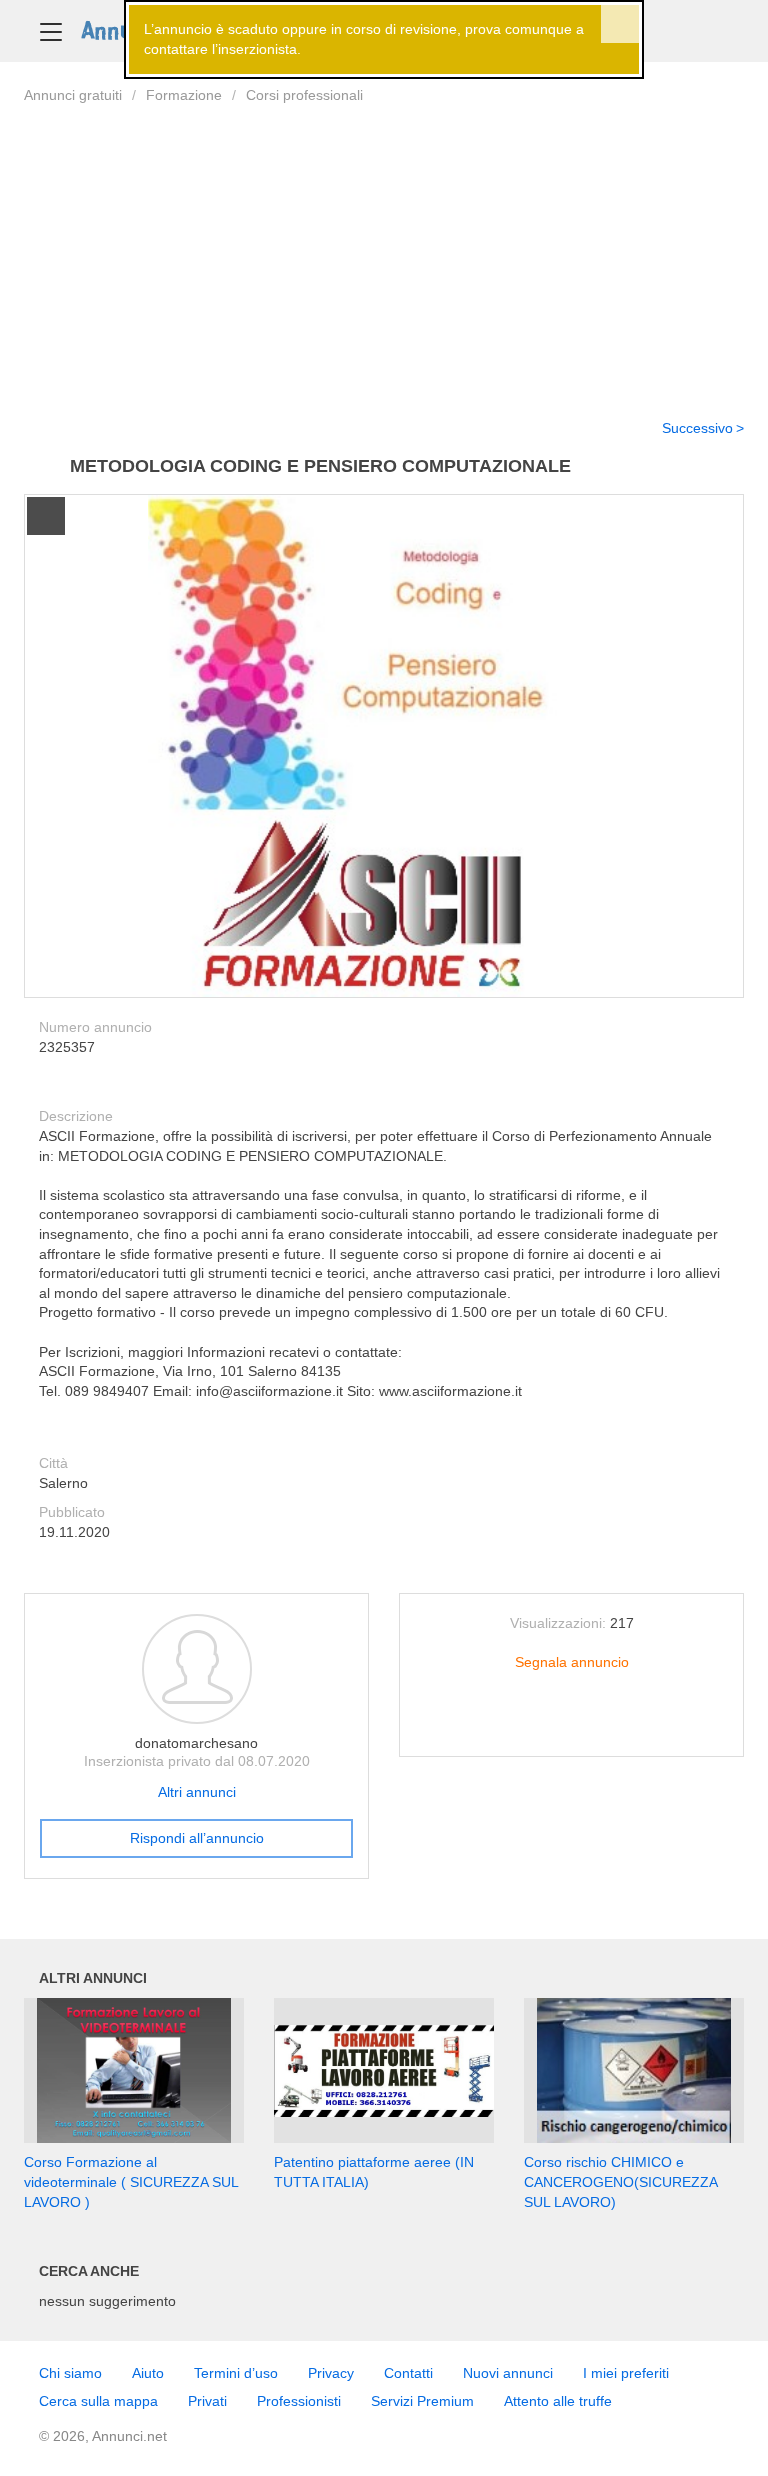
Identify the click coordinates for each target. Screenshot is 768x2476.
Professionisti (299, 2401)
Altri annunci (197, 1792)
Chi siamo (70, 2373)
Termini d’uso (236, 2373)
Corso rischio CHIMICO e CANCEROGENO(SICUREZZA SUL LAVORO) (620, 2181)
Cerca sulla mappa (98, 2401)
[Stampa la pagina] (572, 1726)
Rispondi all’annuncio (197, 1838)
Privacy (331, 2373)
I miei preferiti (626, 2373)
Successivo (697, 428)
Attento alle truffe (558, 2401)
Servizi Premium (422, 2401)
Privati (207, 2401)
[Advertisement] (384, 249)
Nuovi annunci (508, 2373)
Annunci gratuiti (73, 95)
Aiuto (148, 2373)
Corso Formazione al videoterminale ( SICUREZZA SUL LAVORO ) (131, 2181)
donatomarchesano (196, 1743)
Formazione (184, 95)
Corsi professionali (304, 95)
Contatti (408, 2373)
